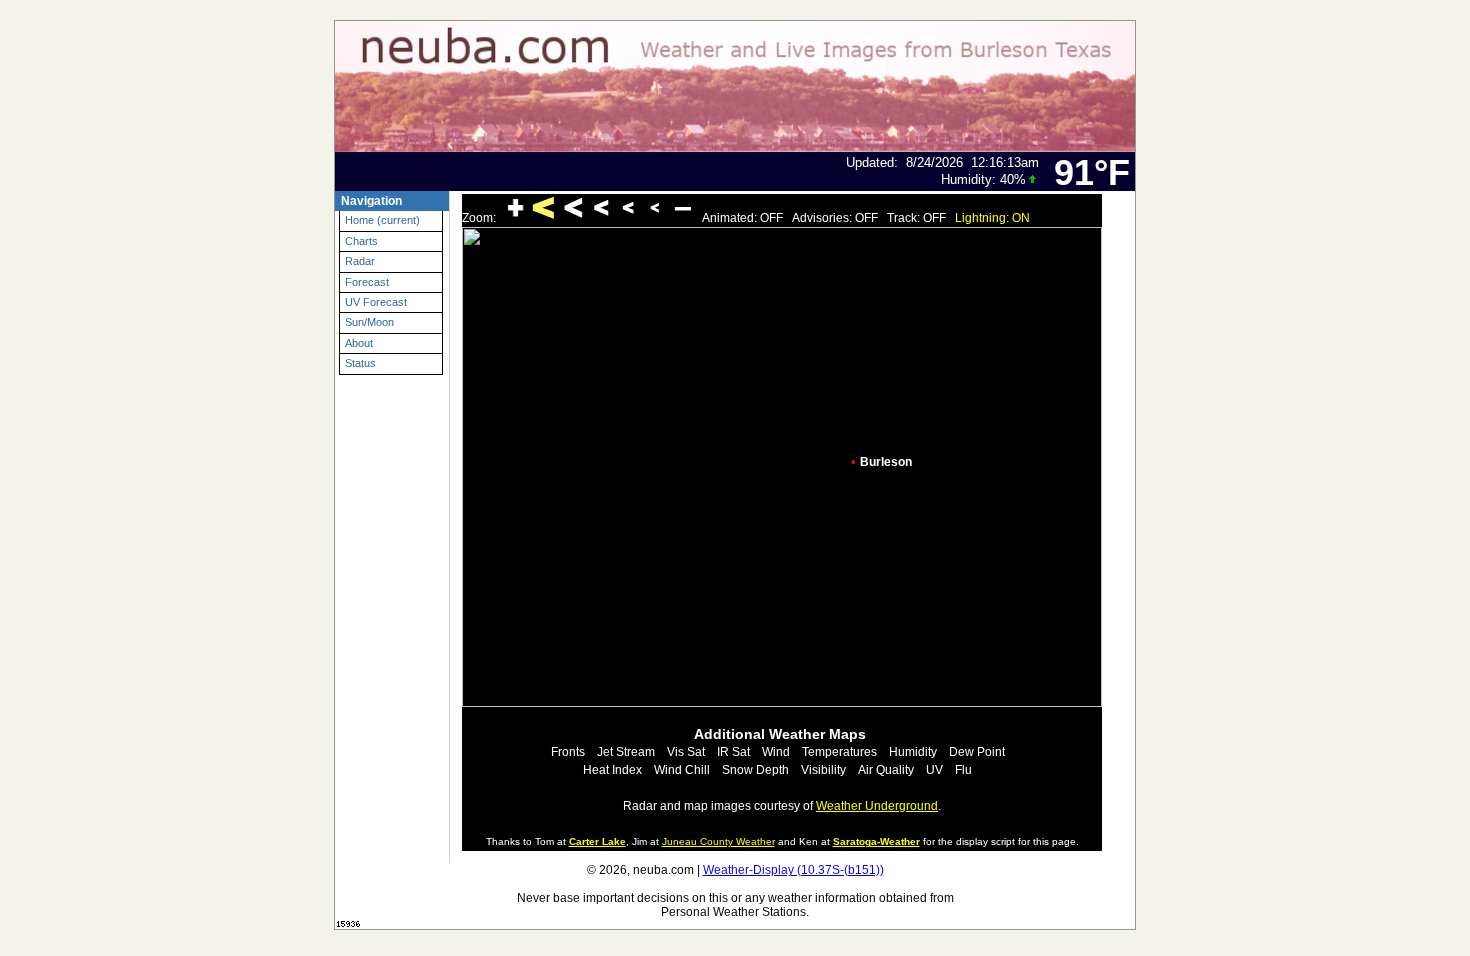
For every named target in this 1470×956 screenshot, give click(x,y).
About (359, 343)
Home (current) (382, 220)
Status (360, 363)
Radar (360, 261)
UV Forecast (376, 302)
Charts (361, 241)
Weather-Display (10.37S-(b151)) (793, 870)
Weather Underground (877, 806)
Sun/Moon (369, 322)
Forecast (367, 282)
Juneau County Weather (718, 841)
